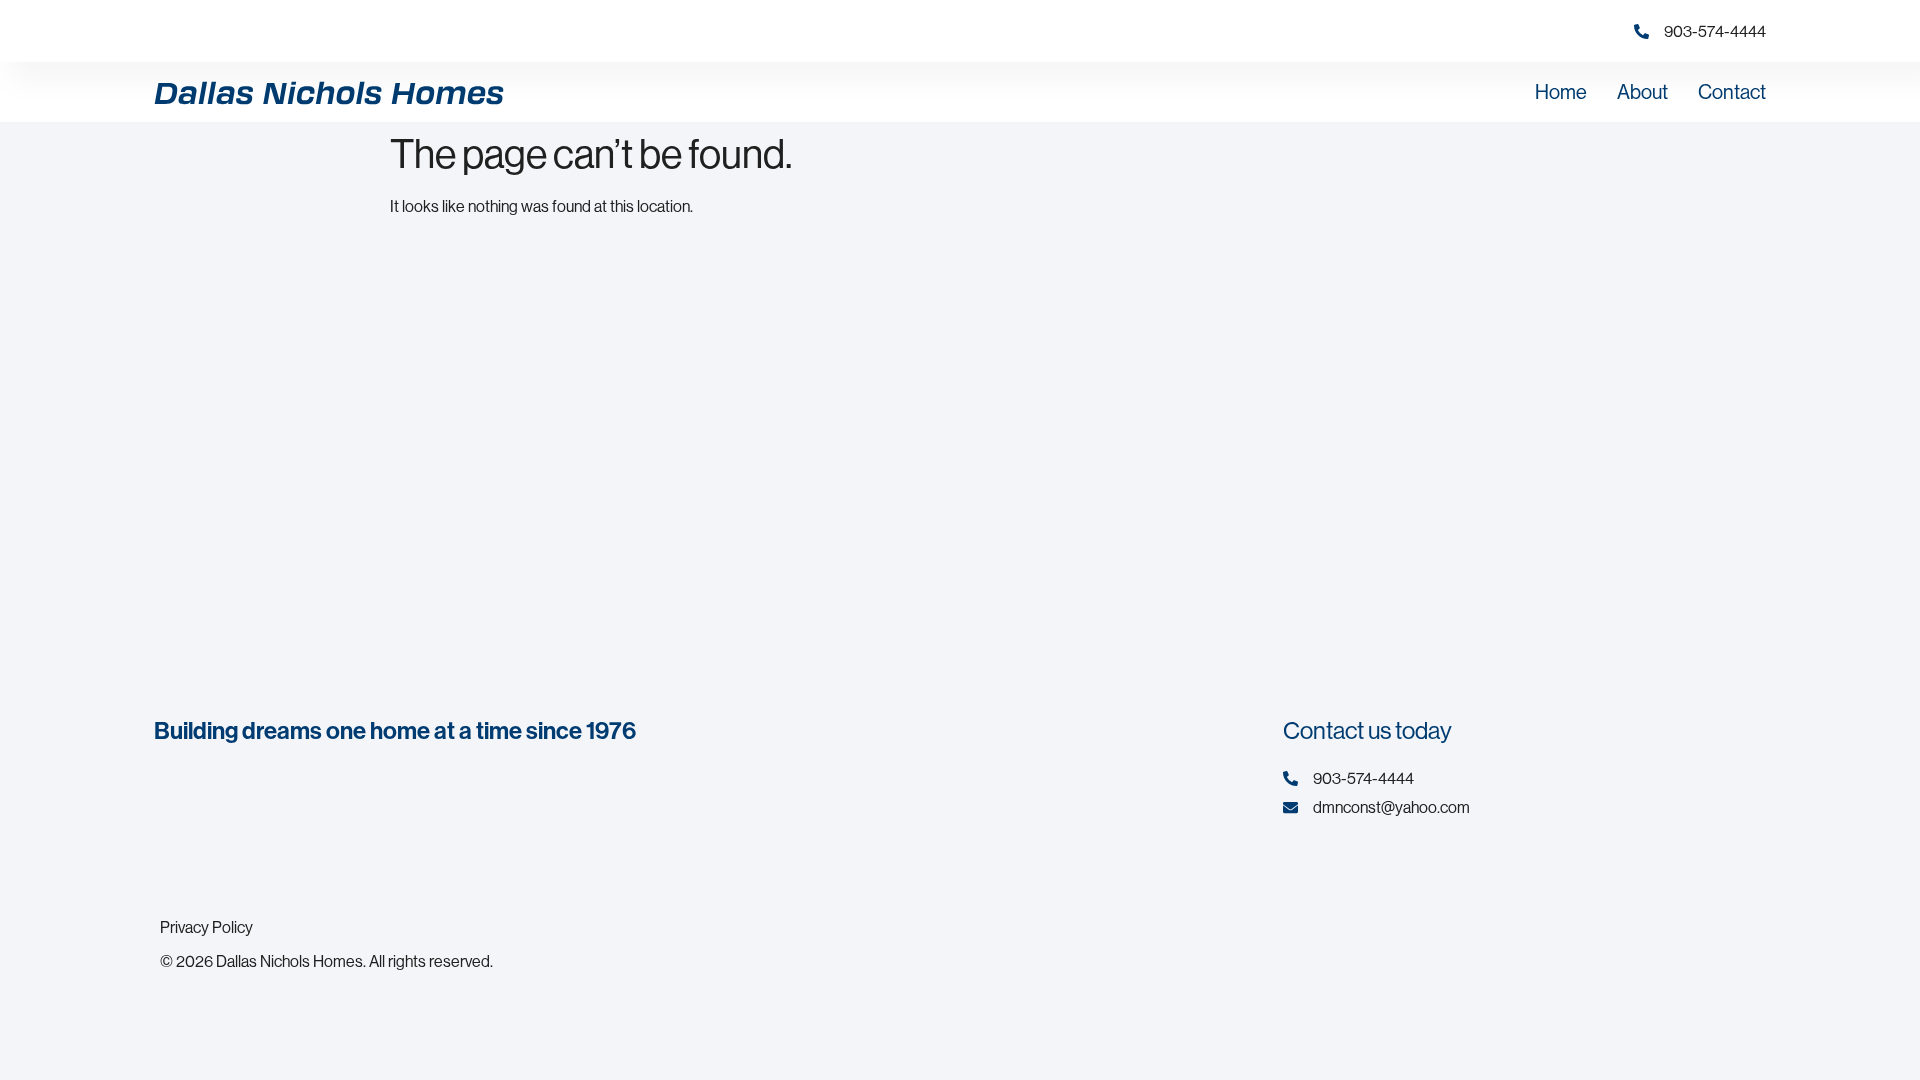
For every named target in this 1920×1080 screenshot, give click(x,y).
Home (1561, 91)
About (1642, 91)
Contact (1732, 91)
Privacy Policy (206, 927)
